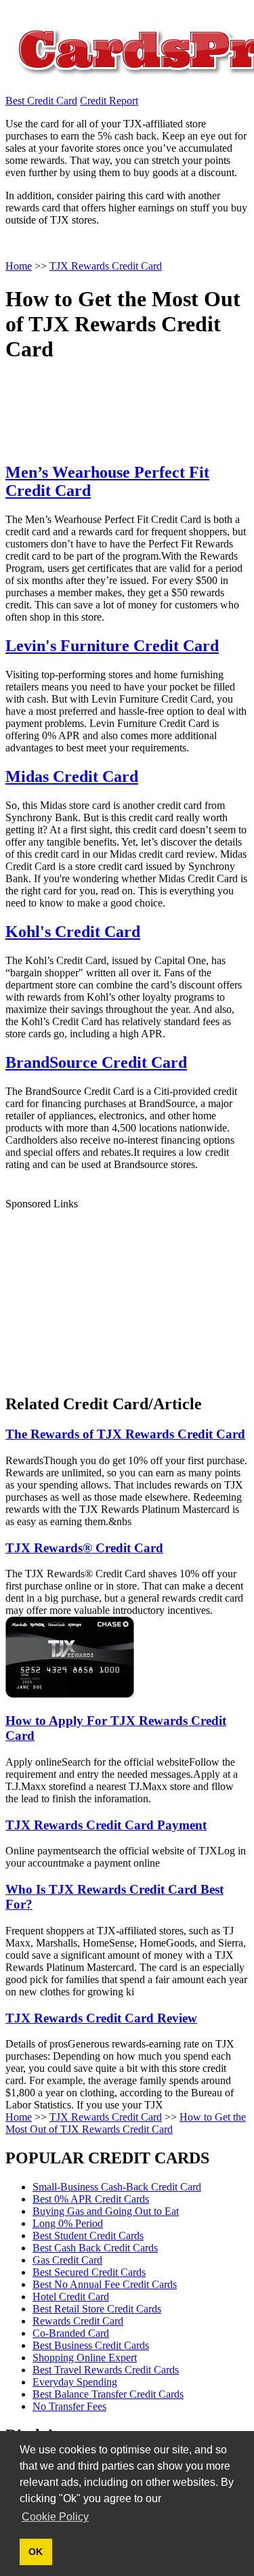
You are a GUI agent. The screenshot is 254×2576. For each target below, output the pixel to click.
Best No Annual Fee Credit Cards (105, 2284)
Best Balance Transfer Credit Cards (108, 2394)
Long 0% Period (68, 2223)
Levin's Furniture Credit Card (112, 646)
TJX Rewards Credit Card (106, 2117)
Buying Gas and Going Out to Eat (106, 2211)
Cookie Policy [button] (55, 2517)
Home (19, 2117)
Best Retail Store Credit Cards (97, 2309)
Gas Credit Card (67, 2260)
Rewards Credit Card (78, 2321)
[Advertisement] (107, 1295)
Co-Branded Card (71, 2333)
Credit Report (109, 101)
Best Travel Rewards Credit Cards (106, 2370)
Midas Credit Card (72, 776)
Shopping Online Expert (85, 2357)
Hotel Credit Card (71, 2297)
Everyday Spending (75, 2382)
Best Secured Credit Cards (89, 2272)
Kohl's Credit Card (73, 932)
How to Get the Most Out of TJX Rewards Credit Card (126, 2123)
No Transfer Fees (69, 2406)
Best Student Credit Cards (88, 2236)
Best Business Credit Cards (91, 2345)
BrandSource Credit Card (96, 1062)
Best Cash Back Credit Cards (95, 2248)
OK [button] (36, 2552)
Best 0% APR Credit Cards (91, 2199)
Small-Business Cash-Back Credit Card (117, 2187)
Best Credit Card (41, 101)
